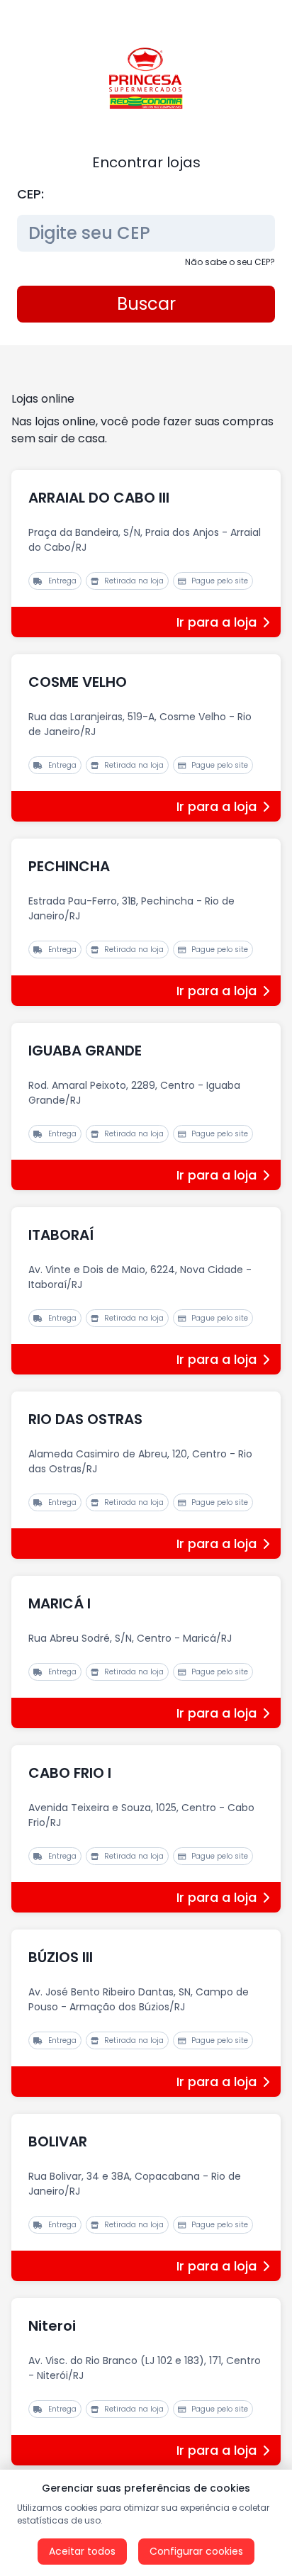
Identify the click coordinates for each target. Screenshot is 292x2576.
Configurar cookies (196, 2551)
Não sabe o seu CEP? (230, 262)
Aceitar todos (82, 2551)
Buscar (146, 304)
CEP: (30, 194)
